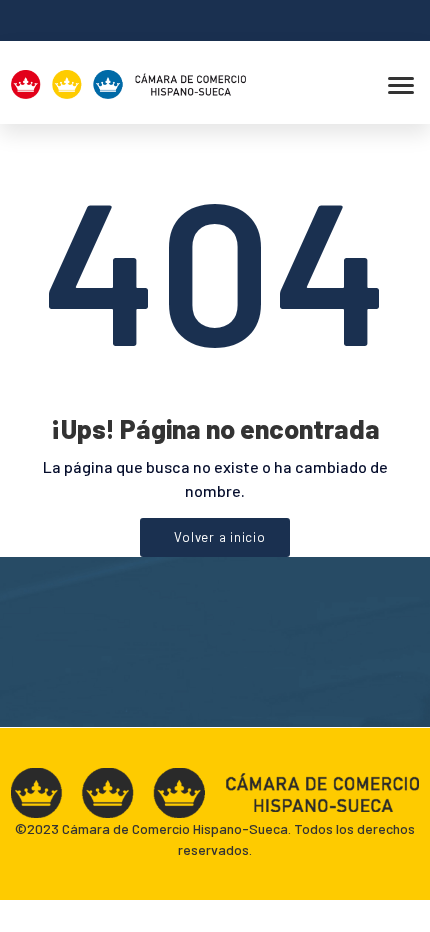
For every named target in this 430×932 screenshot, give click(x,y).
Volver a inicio (219, 537)
